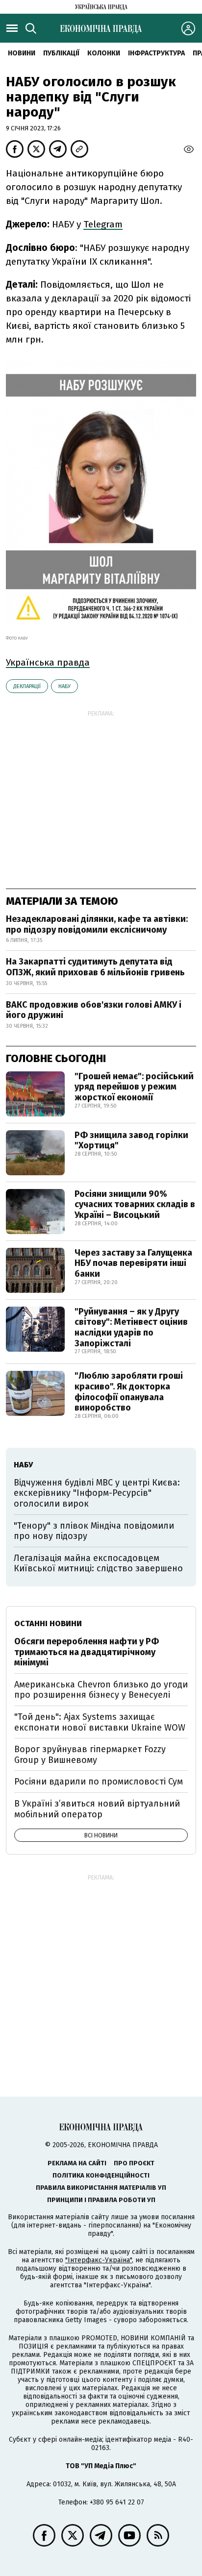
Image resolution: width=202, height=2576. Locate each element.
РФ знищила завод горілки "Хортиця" (131, 1140)
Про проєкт (134, 2163)
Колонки (104, 53)
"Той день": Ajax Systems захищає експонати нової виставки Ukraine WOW (100, 1722)
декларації (27, 686)
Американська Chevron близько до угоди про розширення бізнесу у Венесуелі (101, 1690)
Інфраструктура (156, 53)
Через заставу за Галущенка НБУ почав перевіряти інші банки (133, 1263)
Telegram (103, 224)
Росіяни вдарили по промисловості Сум (99, 1782)
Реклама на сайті (77, 2163)
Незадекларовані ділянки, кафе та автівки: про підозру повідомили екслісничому (97, 924)
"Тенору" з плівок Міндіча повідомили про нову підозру (94, 1531)
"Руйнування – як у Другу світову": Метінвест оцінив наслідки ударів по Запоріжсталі (131, 1327)
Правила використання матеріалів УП (101, 2188)
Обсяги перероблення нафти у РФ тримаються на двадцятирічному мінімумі (87, 1652)
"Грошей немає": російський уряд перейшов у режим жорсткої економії (134, 1087)
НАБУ (64, 686)
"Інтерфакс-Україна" (99, 2260)
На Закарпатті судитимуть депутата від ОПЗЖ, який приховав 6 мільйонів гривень (95, 967)
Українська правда (48, 662)
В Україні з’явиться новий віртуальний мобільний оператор (97, 1809)
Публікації (61, 53)
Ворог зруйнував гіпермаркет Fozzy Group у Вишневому (90, 1755)
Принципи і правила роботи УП (101, 2200)
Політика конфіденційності (101, 2175)
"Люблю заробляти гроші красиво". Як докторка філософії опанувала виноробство (129, 1392)
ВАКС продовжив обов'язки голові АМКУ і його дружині (94, 1010)
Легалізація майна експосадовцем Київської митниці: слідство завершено (98, 1563)
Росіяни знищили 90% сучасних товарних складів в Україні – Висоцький (135, 1204)
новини (22, 53)
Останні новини (48, 1623)
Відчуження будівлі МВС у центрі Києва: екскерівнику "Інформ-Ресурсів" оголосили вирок (97, 1493)
